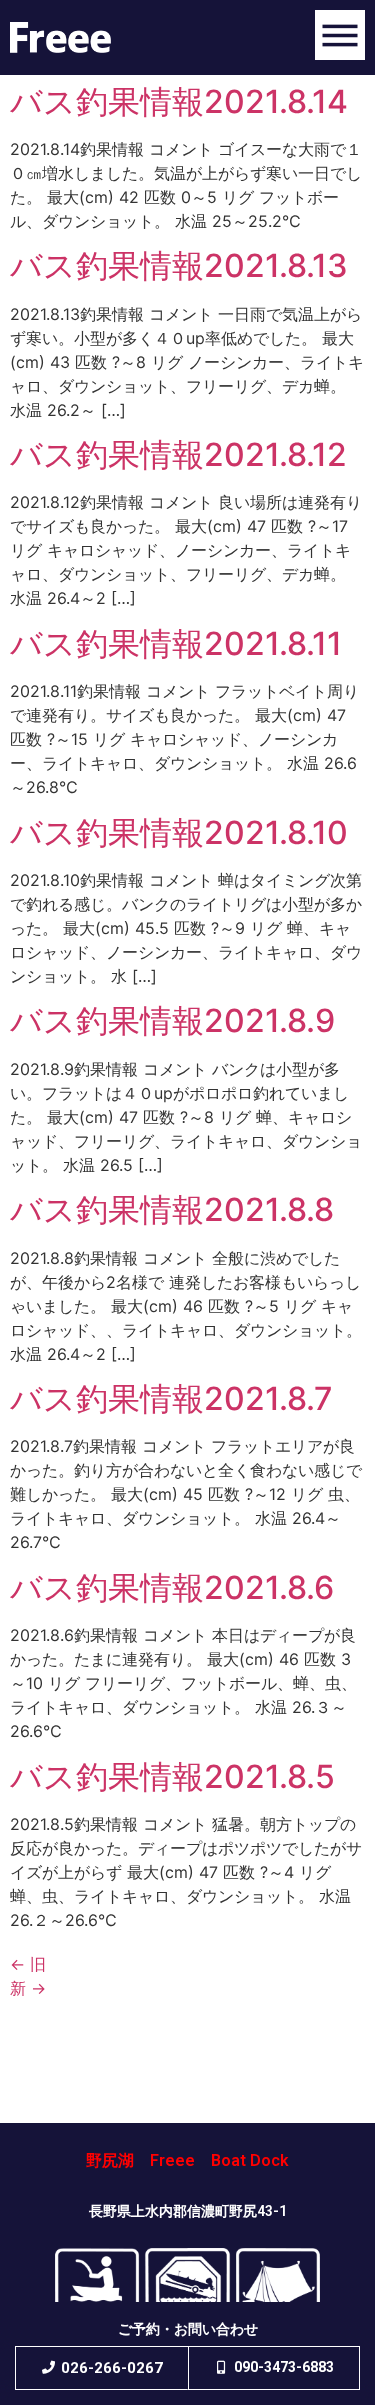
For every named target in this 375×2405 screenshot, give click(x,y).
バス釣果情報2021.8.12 (178, 454)
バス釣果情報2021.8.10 (179, 832)
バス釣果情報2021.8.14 (179, 101)
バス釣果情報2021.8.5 (172, 1776)
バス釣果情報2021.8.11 (176, 643)
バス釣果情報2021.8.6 (172, 1587)
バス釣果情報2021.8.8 (172, 1209)
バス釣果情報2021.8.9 (172, 1020)
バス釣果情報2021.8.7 (171, 1398)
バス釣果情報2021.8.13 (179, 265)
